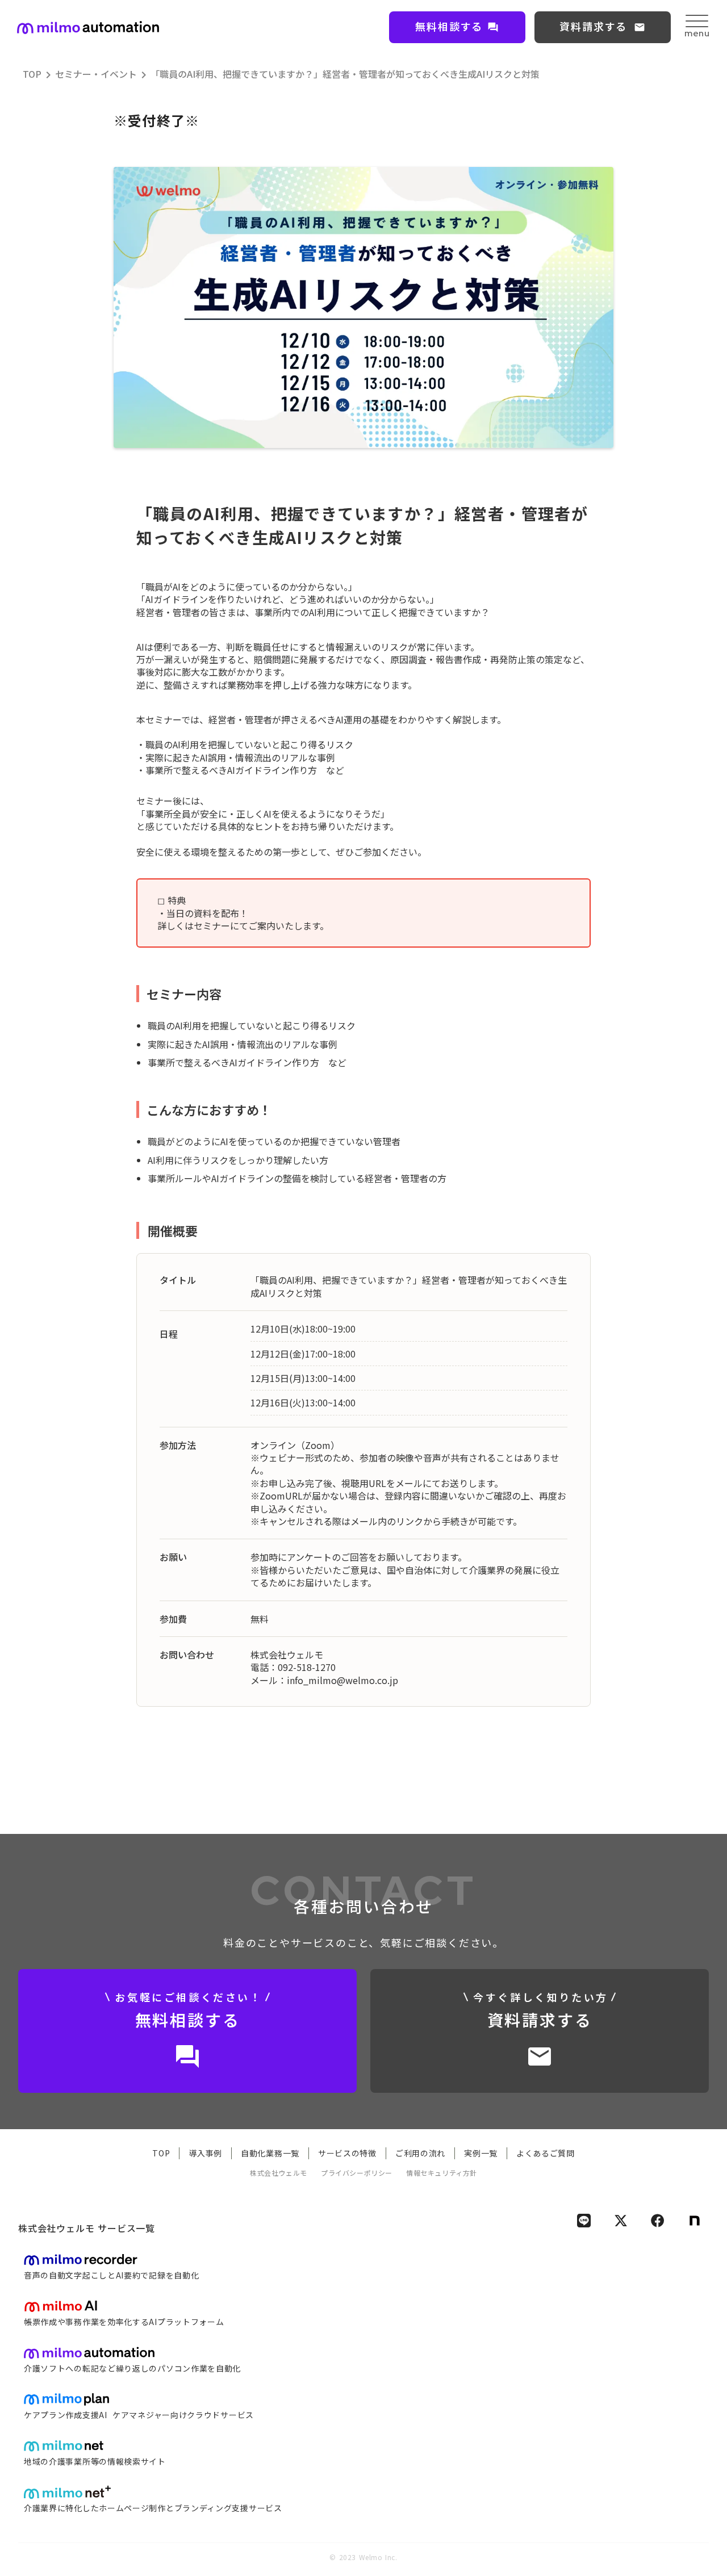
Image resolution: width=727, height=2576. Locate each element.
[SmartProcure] (88, 28)
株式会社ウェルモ (279, 2173)
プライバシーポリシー (357, 2173)
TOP (32, 74)
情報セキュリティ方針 (442, 2173)
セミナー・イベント (96, 74)
